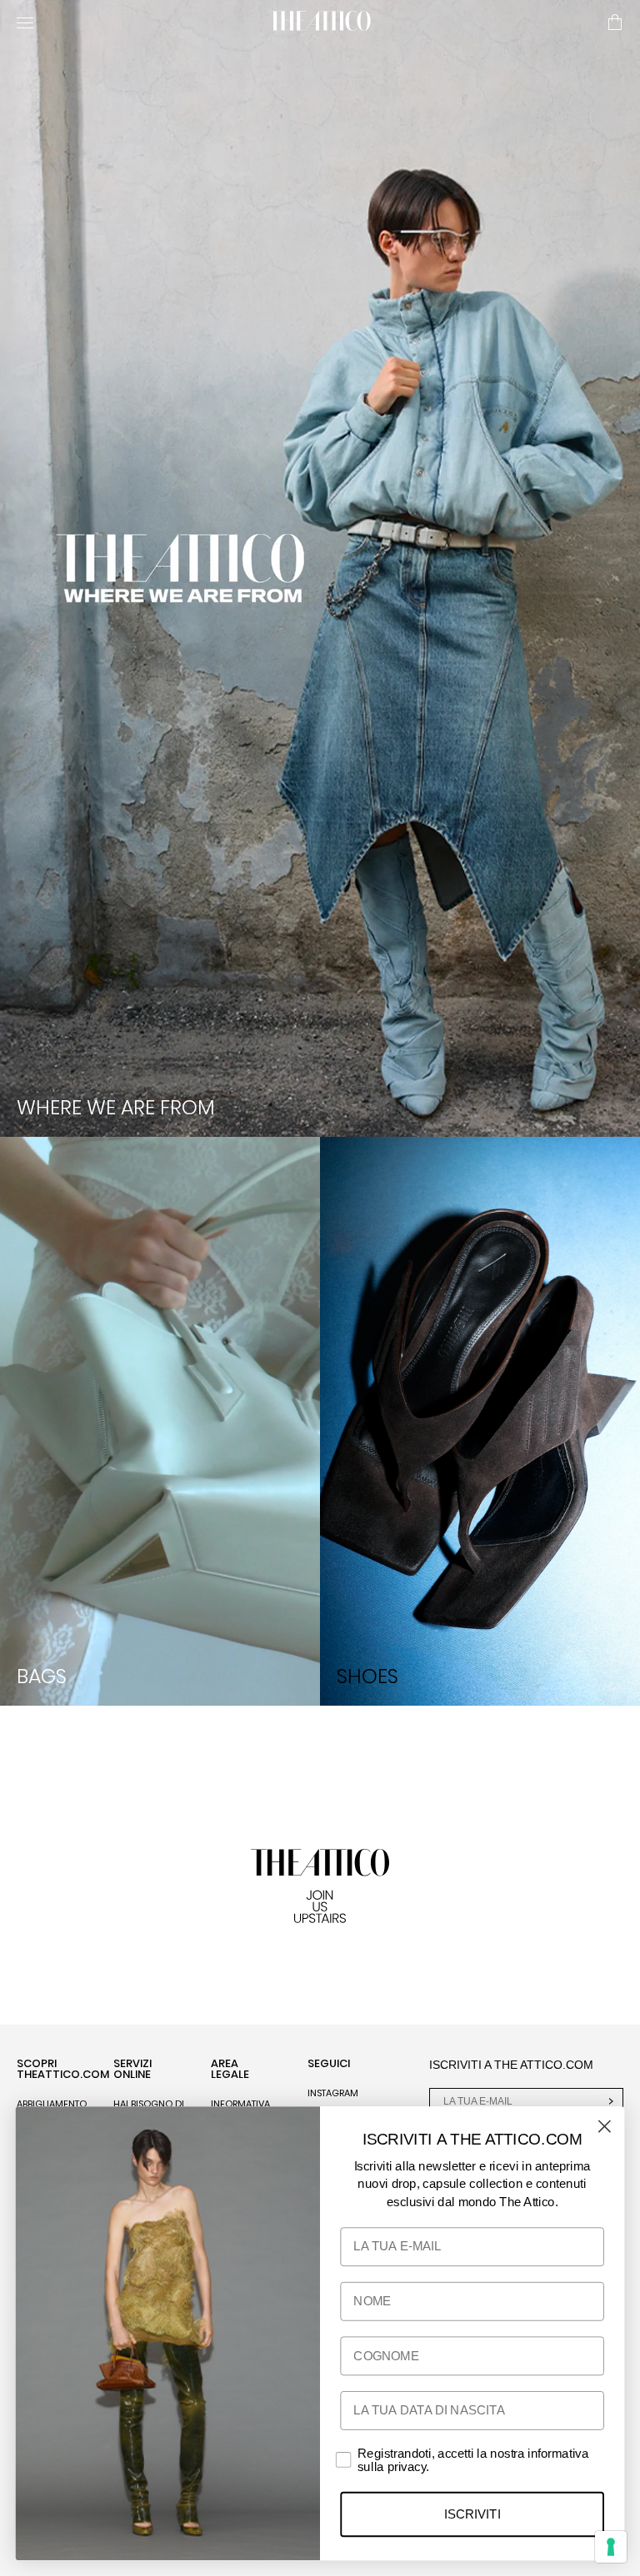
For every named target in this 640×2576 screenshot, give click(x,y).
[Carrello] (615, 23)
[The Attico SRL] (320, 22)
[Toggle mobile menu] (136, 22)
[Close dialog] (605, 2127)
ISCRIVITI (472, 2514)
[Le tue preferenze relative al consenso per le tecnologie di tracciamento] (611, 2547)
